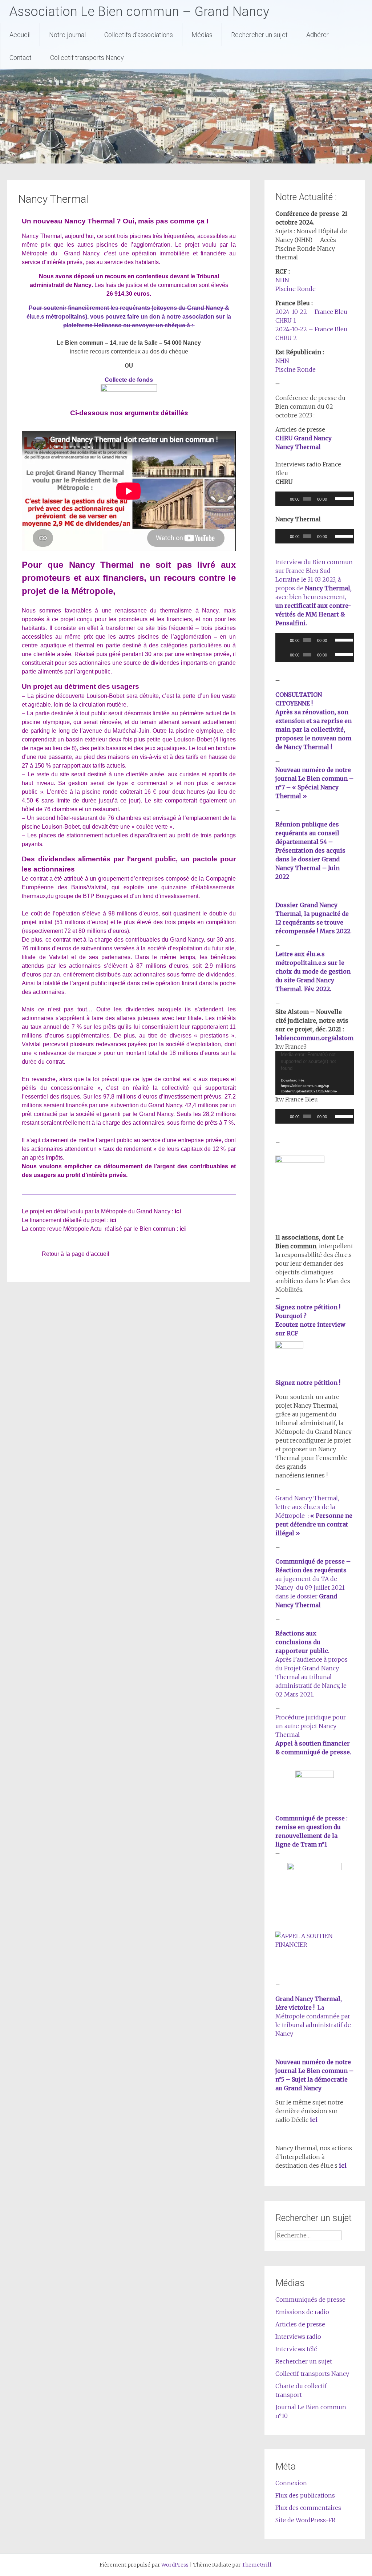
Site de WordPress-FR (306, 2520)
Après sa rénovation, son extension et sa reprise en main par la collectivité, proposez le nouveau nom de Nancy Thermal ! (314, 729)
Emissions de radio (302, 2312)
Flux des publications (305, 2495)
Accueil (20, 35)
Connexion (291, 2483)
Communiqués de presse (310, 2300)
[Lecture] (285, 499)
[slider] (342, 498)
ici (178, 1211)
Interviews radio (298, 2337)
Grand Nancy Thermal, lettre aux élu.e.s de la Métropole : (314, 1516)
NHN (282, 280)
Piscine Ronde (296, 289)
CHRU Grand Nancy (304, 438)
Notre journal (67, 35)
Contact (21, 58)
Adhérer (318, 35)
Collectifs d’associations (139, 35)
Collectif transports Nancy (87, 58)
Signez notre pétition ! (308, 1383)
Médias (202, 35)
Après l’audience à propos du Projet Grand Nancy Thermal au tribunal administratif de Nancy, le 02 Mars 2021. (312, 1677)
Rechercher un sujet (259, 35)
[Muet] (332, 499)
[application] (314, 499)
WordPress (175, 2565)
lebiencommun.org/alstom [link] (314, 1038)
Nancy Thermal (298, 447)
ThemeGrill (257, 2565)
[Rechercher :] (308, 2235)
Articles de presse (300, 2324)
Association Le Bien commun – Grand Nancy (139, 12)
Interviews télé (296, 2349)
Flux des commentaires (308, 2508)
